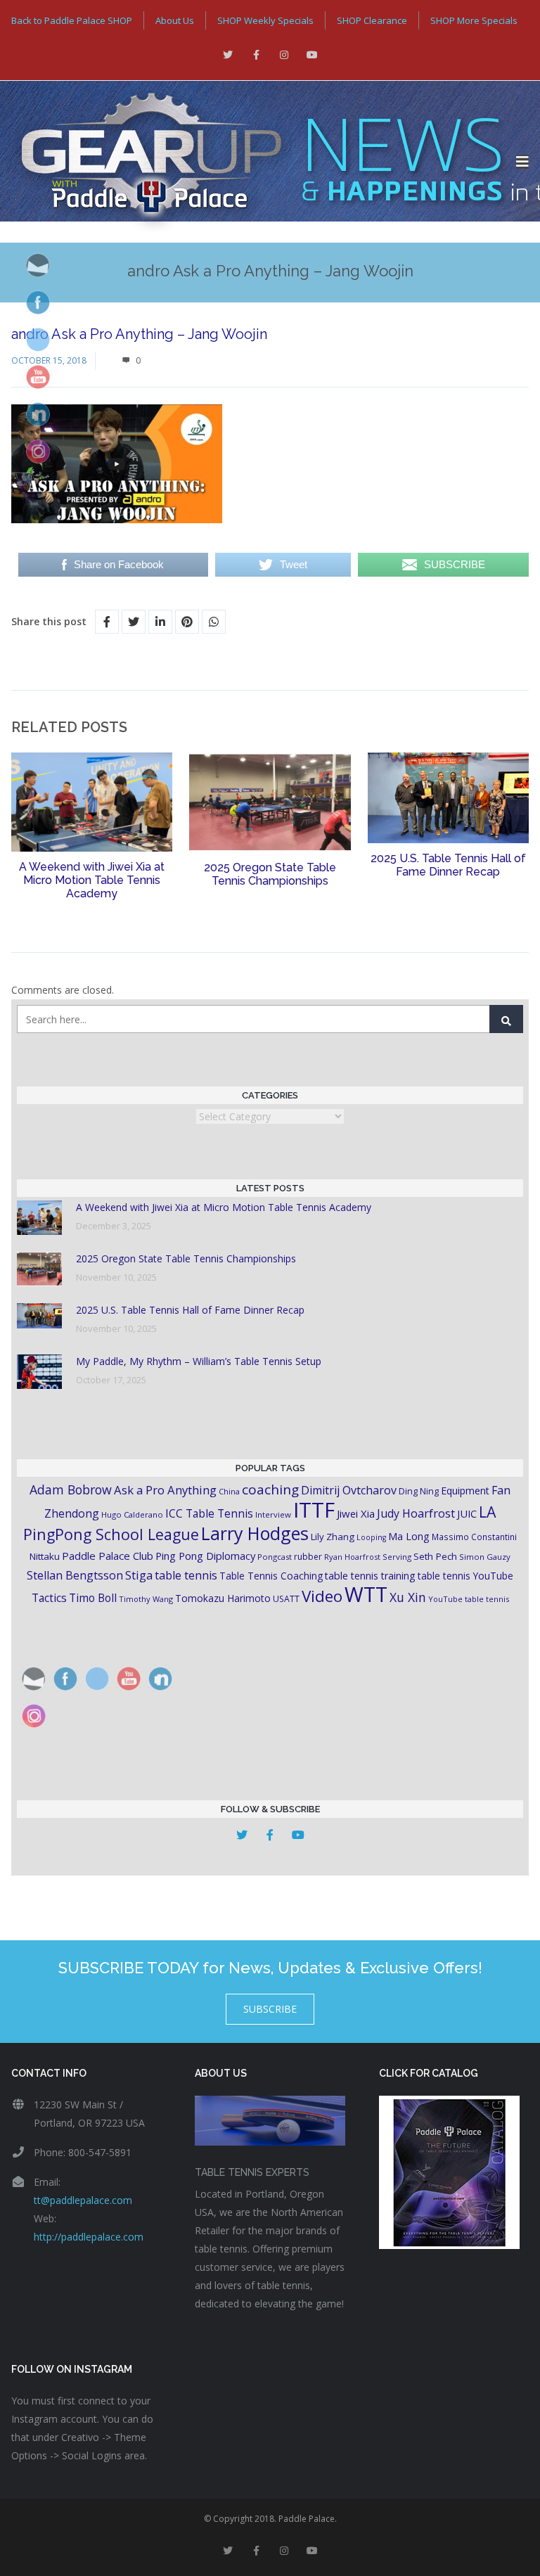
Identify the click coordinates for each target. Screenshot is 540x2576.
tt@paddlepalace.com (83, 2200)
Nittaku (45, 1556)
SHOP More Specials (474, 20)
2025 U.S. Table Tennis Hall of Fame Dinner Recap (448, 865)
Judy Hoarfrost (416, 1513)
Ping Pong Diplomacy (205, 1556)
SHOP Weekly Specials (265, 20)
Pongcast (275, 1557)
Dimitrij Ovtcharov (349, 1490)
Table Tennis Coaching (271, 1576)
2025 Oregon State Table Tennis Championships (270, 874)
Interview (273, 1514)
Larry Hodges (255, 1533)
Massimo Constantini (474, 1537)
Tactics (49, 1598)
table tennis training (370, 1576)
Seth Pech (435, 1556)
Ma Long (409, 1536)
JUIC (467, 1513)
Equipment (465, 1491)
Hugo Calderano (132, 1514)
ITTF (314, 1510)
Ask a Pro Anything (165, 1490)
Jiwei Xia (356, 1513)
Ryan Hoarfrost (352, 1557)
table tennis (186, 1575)
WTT (366, 1594)
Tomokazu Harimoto (223, 1598)
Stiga (139, 1575)
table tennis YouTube (465, 1576)
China (229, 1491)
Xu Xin (408, 1597)
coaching (270, 1489)
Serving (397, 1557)
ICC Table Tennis (209, 1513)
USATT (286, 1599)
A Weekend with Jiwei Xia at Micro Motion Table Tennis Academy (92, 880)
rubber (308, 1557)
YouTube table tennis (469, 1599)
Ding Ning (419, 1491)
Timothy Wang (146, 1599)
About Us (175, 20)
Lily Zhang (333, 1537)
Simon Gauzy (485, 1557)
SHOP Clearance (372, 20)
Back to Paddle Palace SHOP (72, 20)
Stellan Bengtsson (75, 1575)
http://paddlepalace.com (89, 2237)
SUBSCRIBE (270, 2009)
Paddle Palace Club (108, 1556)
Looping (371, 1537)
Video (322, 1596)
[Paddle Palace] (258, 162)
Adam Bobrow (71, 1489)
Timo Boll (93, 1598)
